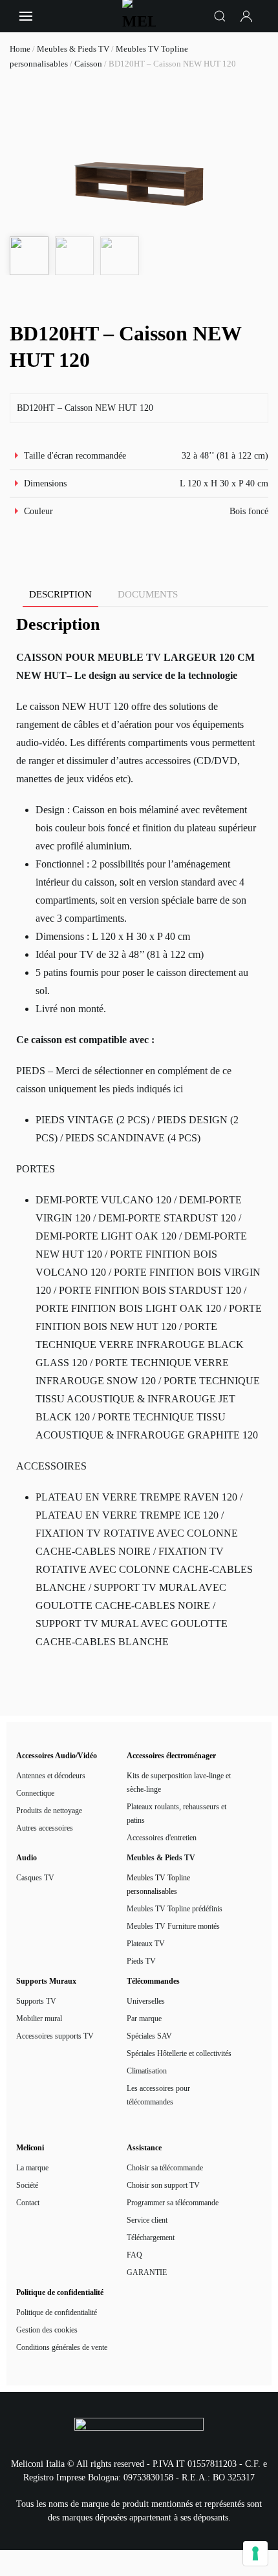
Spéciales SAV (149, 2036)
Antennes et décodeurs (51, 1776)
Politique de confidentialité (57, 2312)
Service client (147, 2220)
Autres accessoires (45, 1828)
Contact (28, 2203)
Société (27, 2185)
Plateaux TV (146, 1944)
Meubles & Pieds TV (73, 49)
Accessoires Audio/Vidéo (57, 1756)
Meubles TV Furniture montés (173, 1926)
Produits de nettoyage (49, 1811)
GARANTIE (147, 2272)
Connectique (35, 1793)
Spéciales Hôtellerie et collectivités (179, 2053)
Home (20, 49)
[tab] (54, 595)
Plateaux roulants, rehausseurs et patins (176, 1813)
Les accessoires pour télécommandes (158, 2095)
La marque (32, 2168)
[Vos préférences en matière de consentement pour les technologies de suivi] (255, 2553)
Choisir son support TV (163, 2185)
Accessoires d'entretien (162, 1838)
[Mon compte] (247, 16)
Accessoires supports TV (55, 2036)
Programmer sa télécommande (173, 2203)
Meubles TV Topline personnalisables (158, 1885)
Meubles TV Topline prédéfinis (175, 1909)
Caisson (88, 64)
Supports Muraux (46, 1981)
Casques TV (35, 1878)
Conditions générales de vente (62, 2347)
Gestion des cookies (47, 2330)
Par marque (144, 2019)
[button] (26, 16)
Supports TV (36, 2001)
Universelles (146, 2001)
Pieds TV (141, 1961)
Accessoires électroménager (171, 1756)
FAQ (134, 2255)
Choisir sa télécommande (165, 2168)
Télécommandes (153, 1981)
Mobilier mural (39, 2019)
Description (60, 594)
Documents (148, 594)
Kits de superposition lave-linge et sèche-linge (179, 1782)
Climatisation (147, 2071)
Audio (27, 1858)
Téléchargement (151, 2238)
